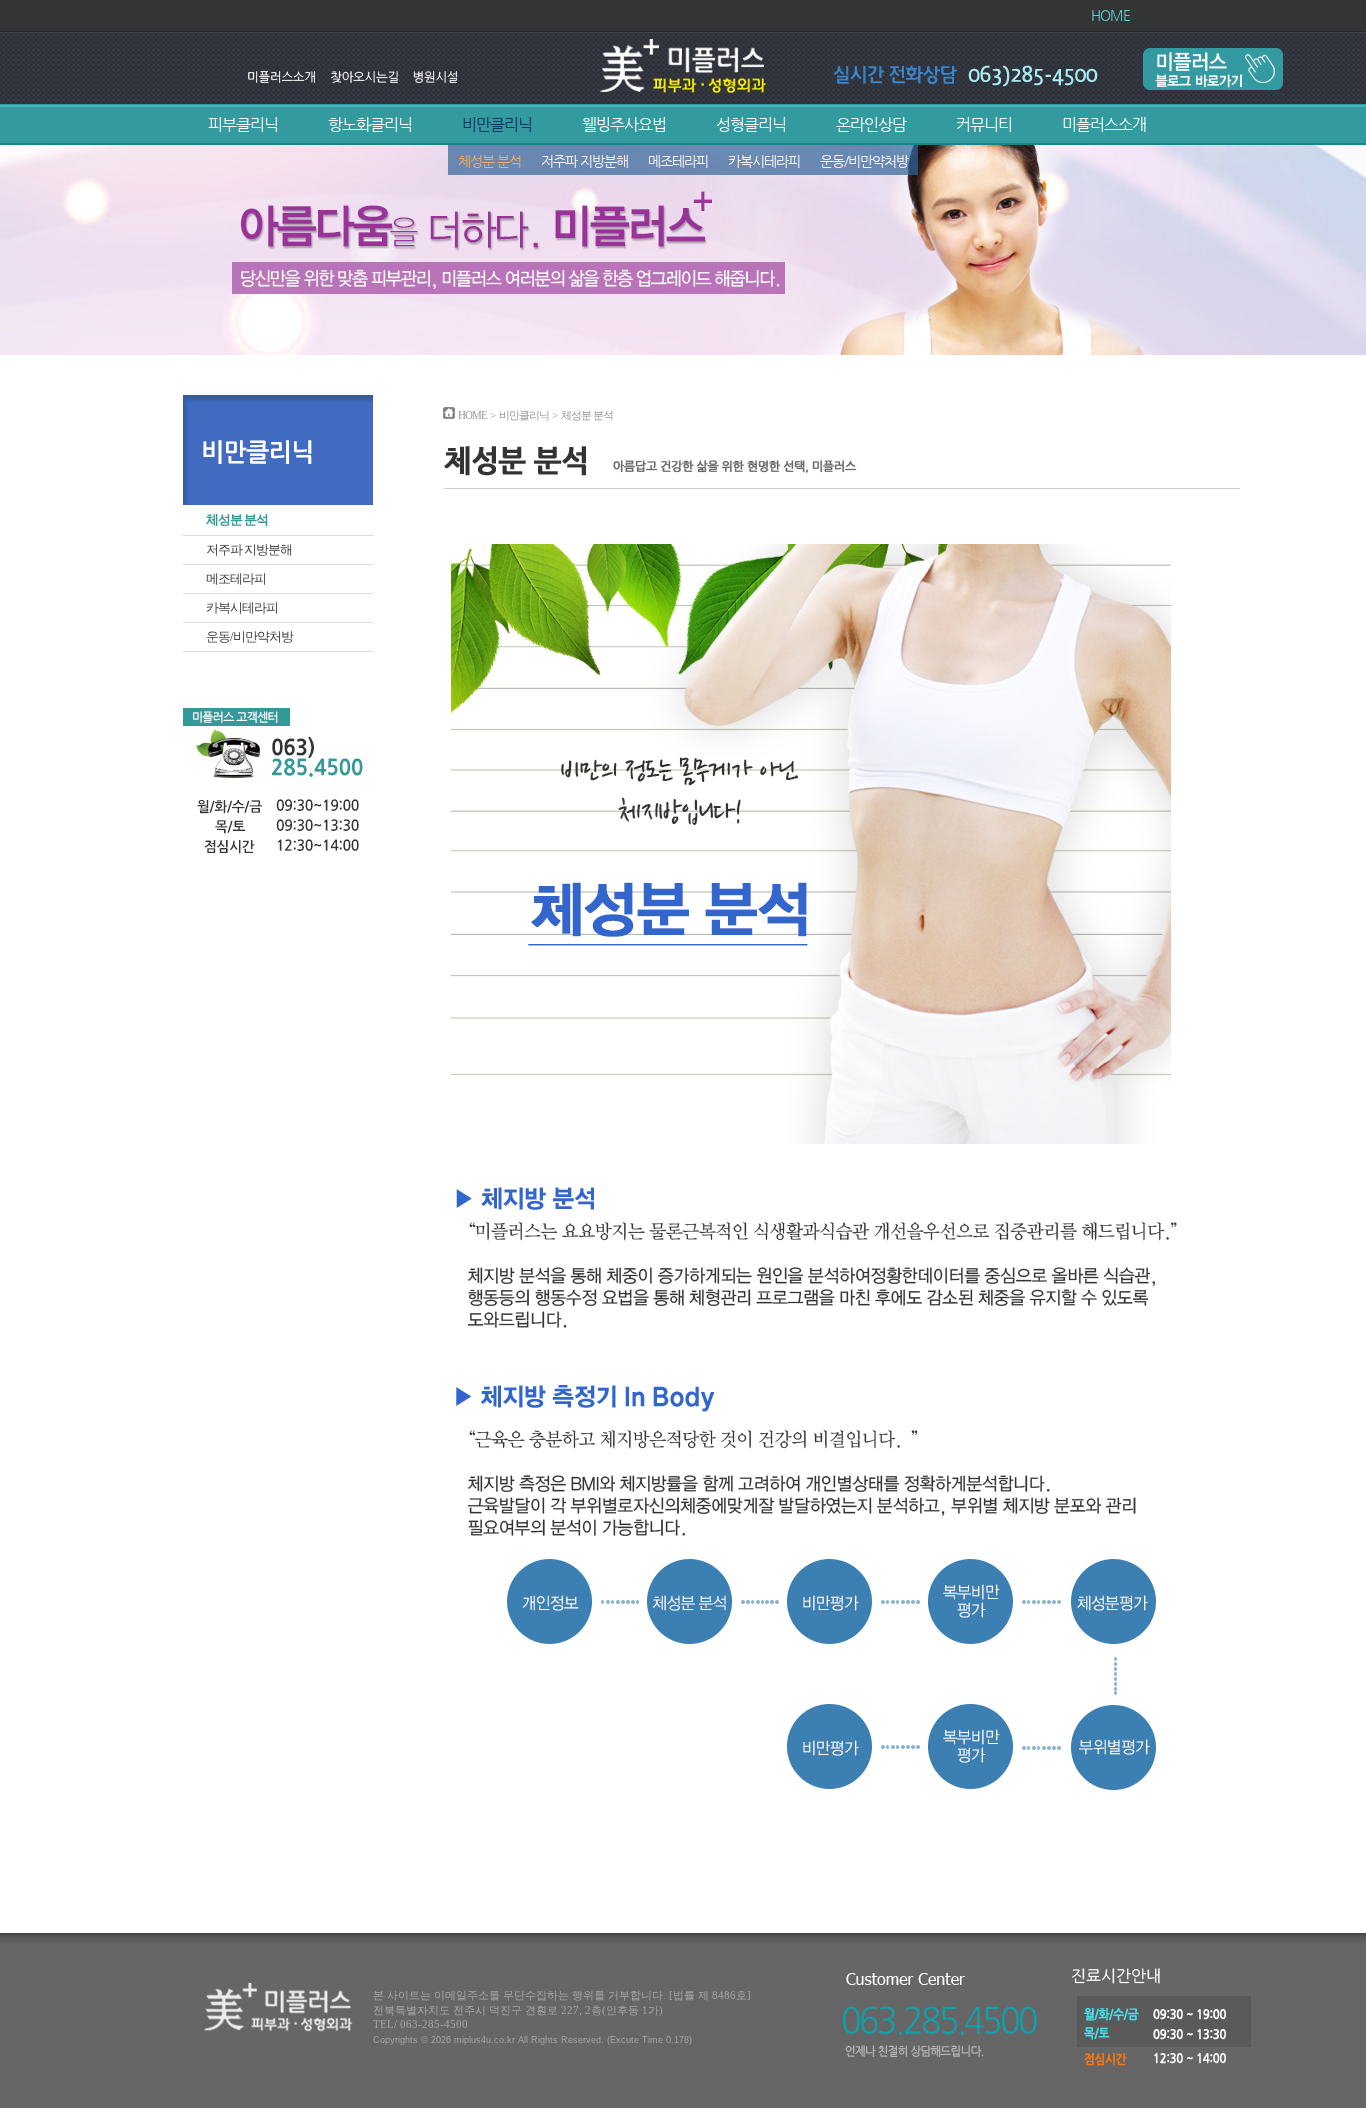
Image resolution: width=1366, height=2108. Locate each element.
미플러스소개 (1104, 124)
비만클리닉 (497, 124)
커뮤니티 (984, 124)
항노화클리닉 (370, 124)
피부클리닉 (243, 124)
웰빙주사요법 (624, 124)
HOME (1110, 15)
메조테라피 (678, 161)
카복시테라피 (764, 161)
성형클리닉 (751, 124)
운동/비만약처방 (864, 161)
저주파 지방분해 (584, 161)
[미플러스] (683, 90)
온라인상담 (871, 124)
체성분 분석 (489, 161)
